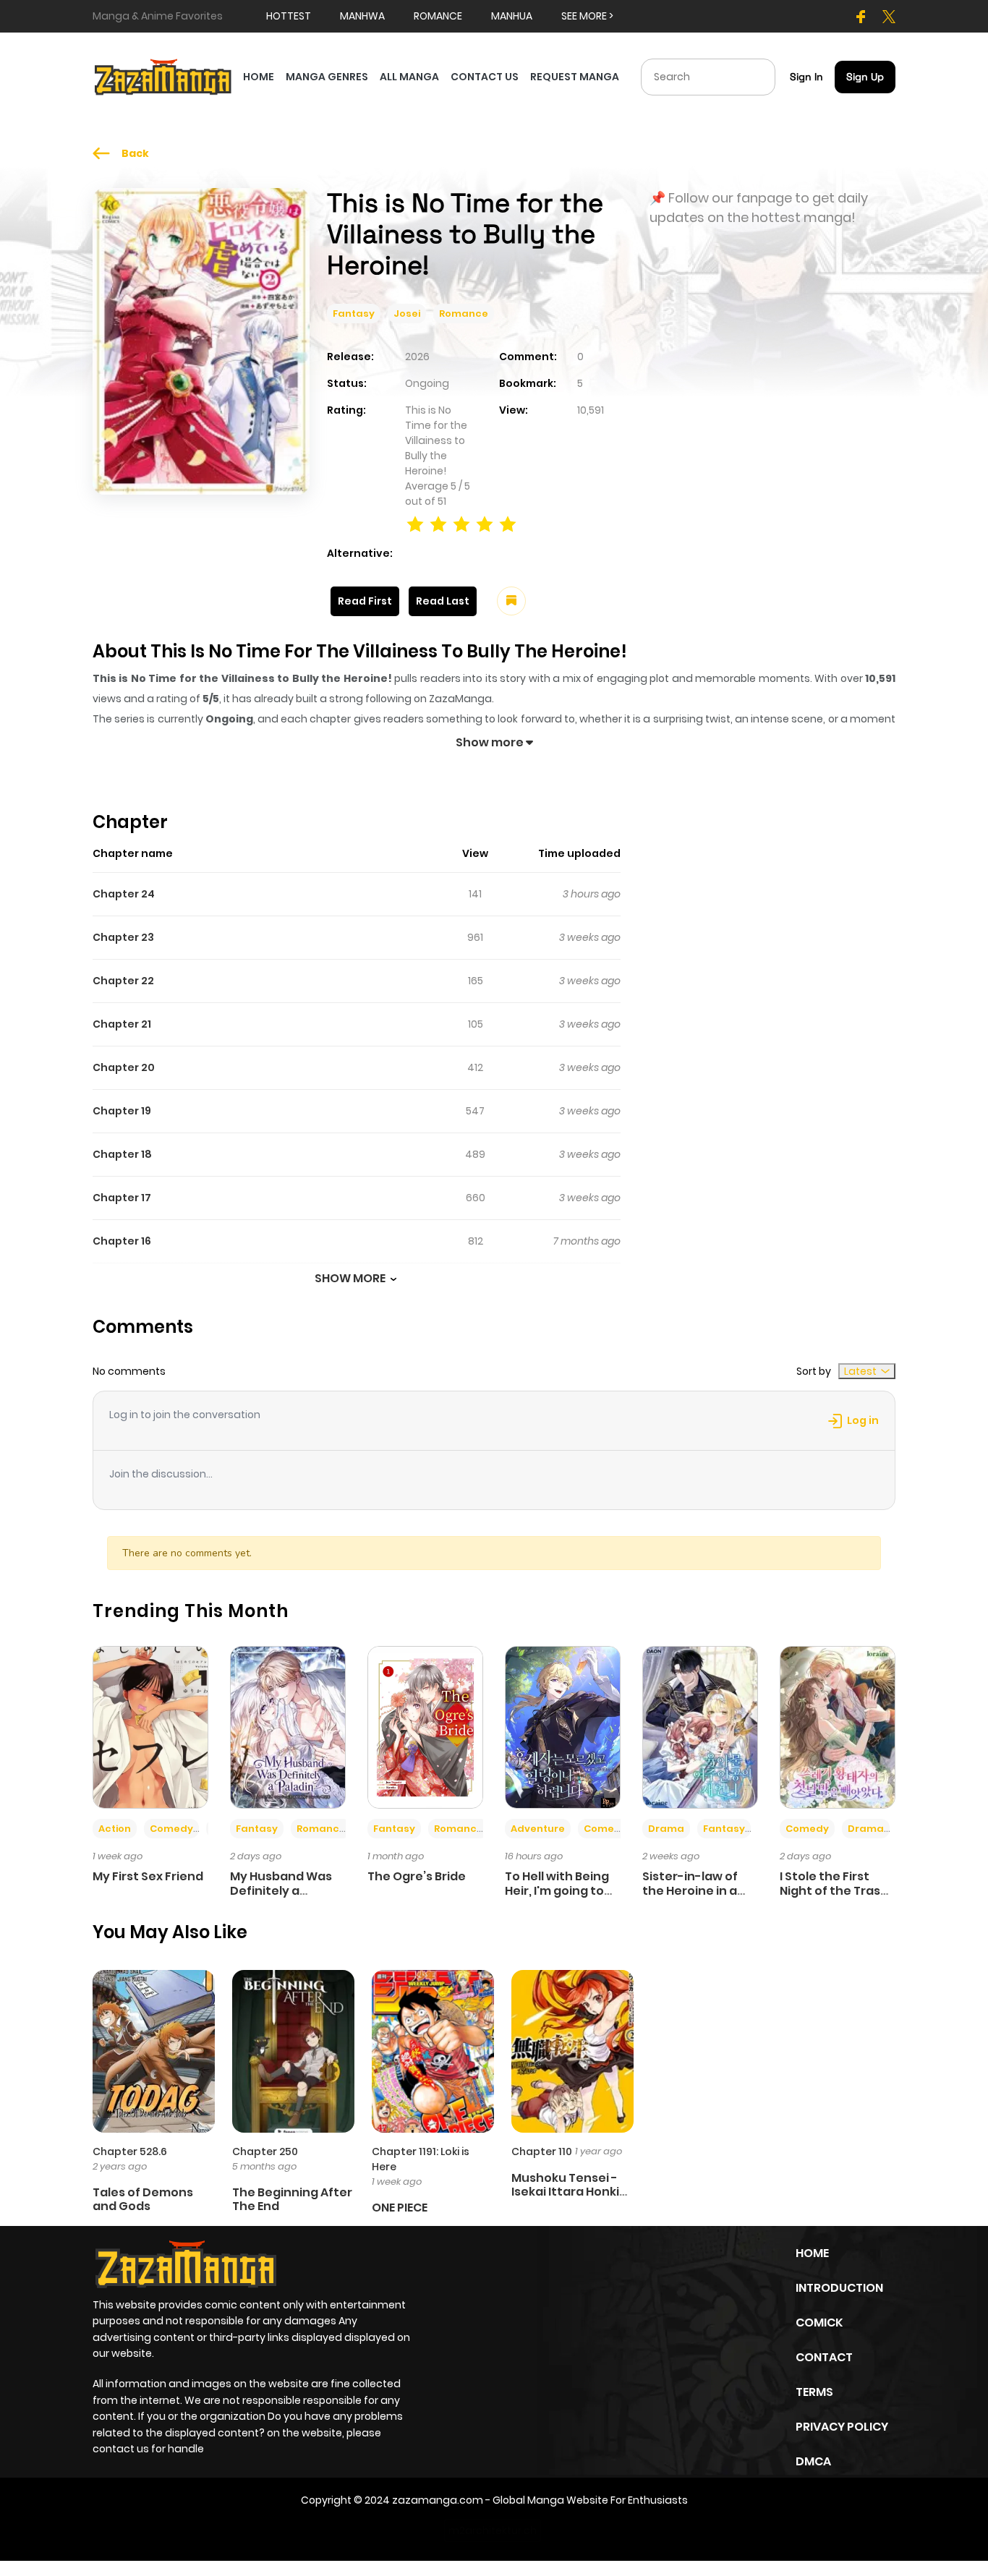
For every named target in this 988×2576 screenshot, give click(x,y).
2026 (417, 357)
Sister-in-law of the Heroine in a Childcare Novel (690, 1890)
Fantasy (354, 314)
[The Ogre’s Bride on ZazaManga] (425, 1727)
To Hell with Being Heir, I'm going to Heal (557, 1890)
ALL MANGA (409, 77)
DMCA (813, 2461)
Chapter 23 (123, 937)
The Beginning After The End (292, 2199)
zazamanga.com (438, 2500)
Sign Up (865, 77)
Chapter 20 (124, 1067)
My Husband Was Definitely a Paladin (281, 1890)
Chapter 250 (265, 2151)
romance (438, 16)
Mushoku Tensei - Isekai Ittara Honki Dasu (565, 2192)
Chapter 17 (122, 1198)
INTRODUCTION (839, 2288)
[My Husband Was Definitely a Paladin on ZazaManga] (288, 1727)
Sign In (806, 77)
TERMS (814, 2392)
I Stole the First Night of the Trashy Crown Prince (838, 1890)
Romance (464, 314)
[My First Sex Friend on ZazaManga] (150, 1727)
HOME (259, 77)
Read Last (443, 601)
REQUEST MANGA (575, 77)
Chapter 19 (122, 1111)
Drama (666, 1829)
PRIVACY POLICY (842, 2427)
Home (812, 2253)
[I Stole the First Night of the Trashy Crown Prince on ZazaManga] (838, 1727)
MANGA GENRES (327, 77)
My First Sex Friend (148, 1876)
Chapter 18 (122, 1154)
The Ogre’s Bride (417, 1876)
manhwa (362, 16)
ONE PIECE (400, 2208)
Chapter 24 (124, 894)
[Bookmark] (511, 601)
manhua (512, 16)
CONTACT (824, 2357)
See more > (587, 16)
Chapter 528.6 (130, 2151)
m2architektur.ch (493, 2530)
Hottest (289, 16)
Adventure (538, 1829)
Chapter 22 (123, 981)
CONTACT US (485, 77)
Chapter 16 (122, 1241)
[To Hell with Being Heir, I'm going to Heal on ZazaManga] (563, 1727)
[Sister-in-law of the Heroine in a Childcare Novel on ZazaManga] (700, 1727)
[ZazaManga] (163, 76)
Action (115, 1829)
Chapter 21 (122, 1024)
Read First (365, 601)
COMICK (819, 2323)
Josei (407, 314)
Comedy (171, 1829)
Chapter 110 (542, 2151)
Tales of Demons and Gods (143, 2199)
